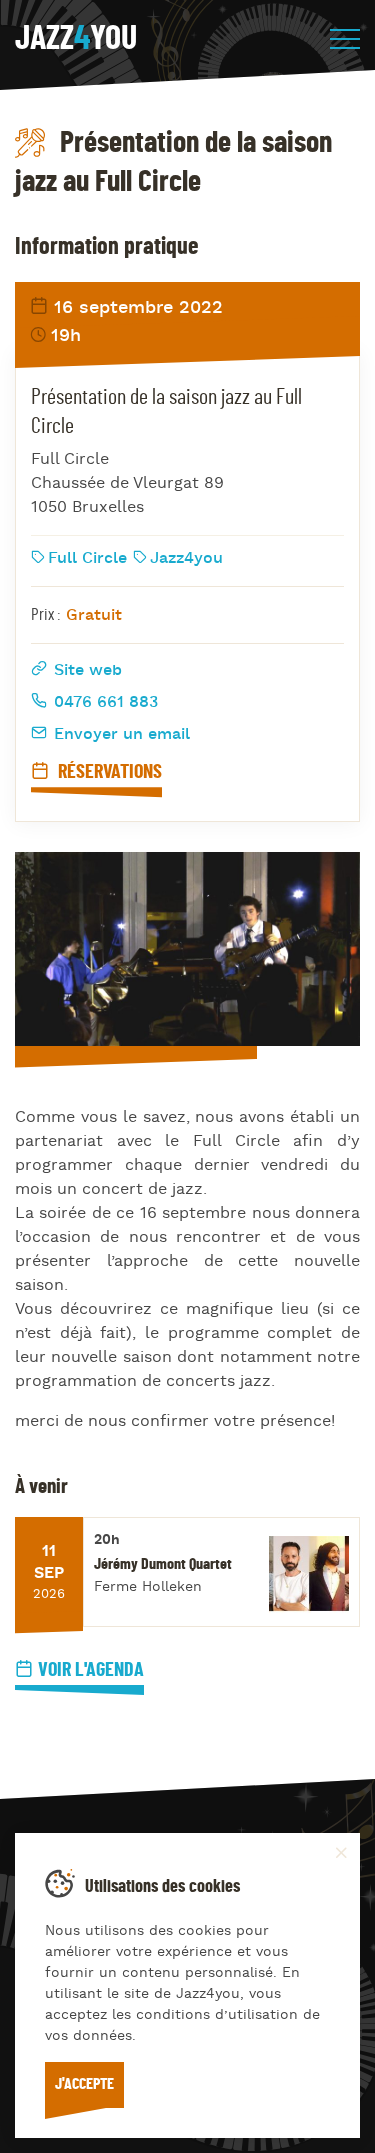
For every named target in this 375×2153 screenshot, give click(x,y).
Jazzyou (76, 39)
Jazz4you (186, 559)
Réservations (108, 772)
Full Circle (87, 559)
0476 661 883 (103, 703)
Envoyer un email (119, 735)
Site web (85, 671)
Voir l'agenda (91, 1670)
